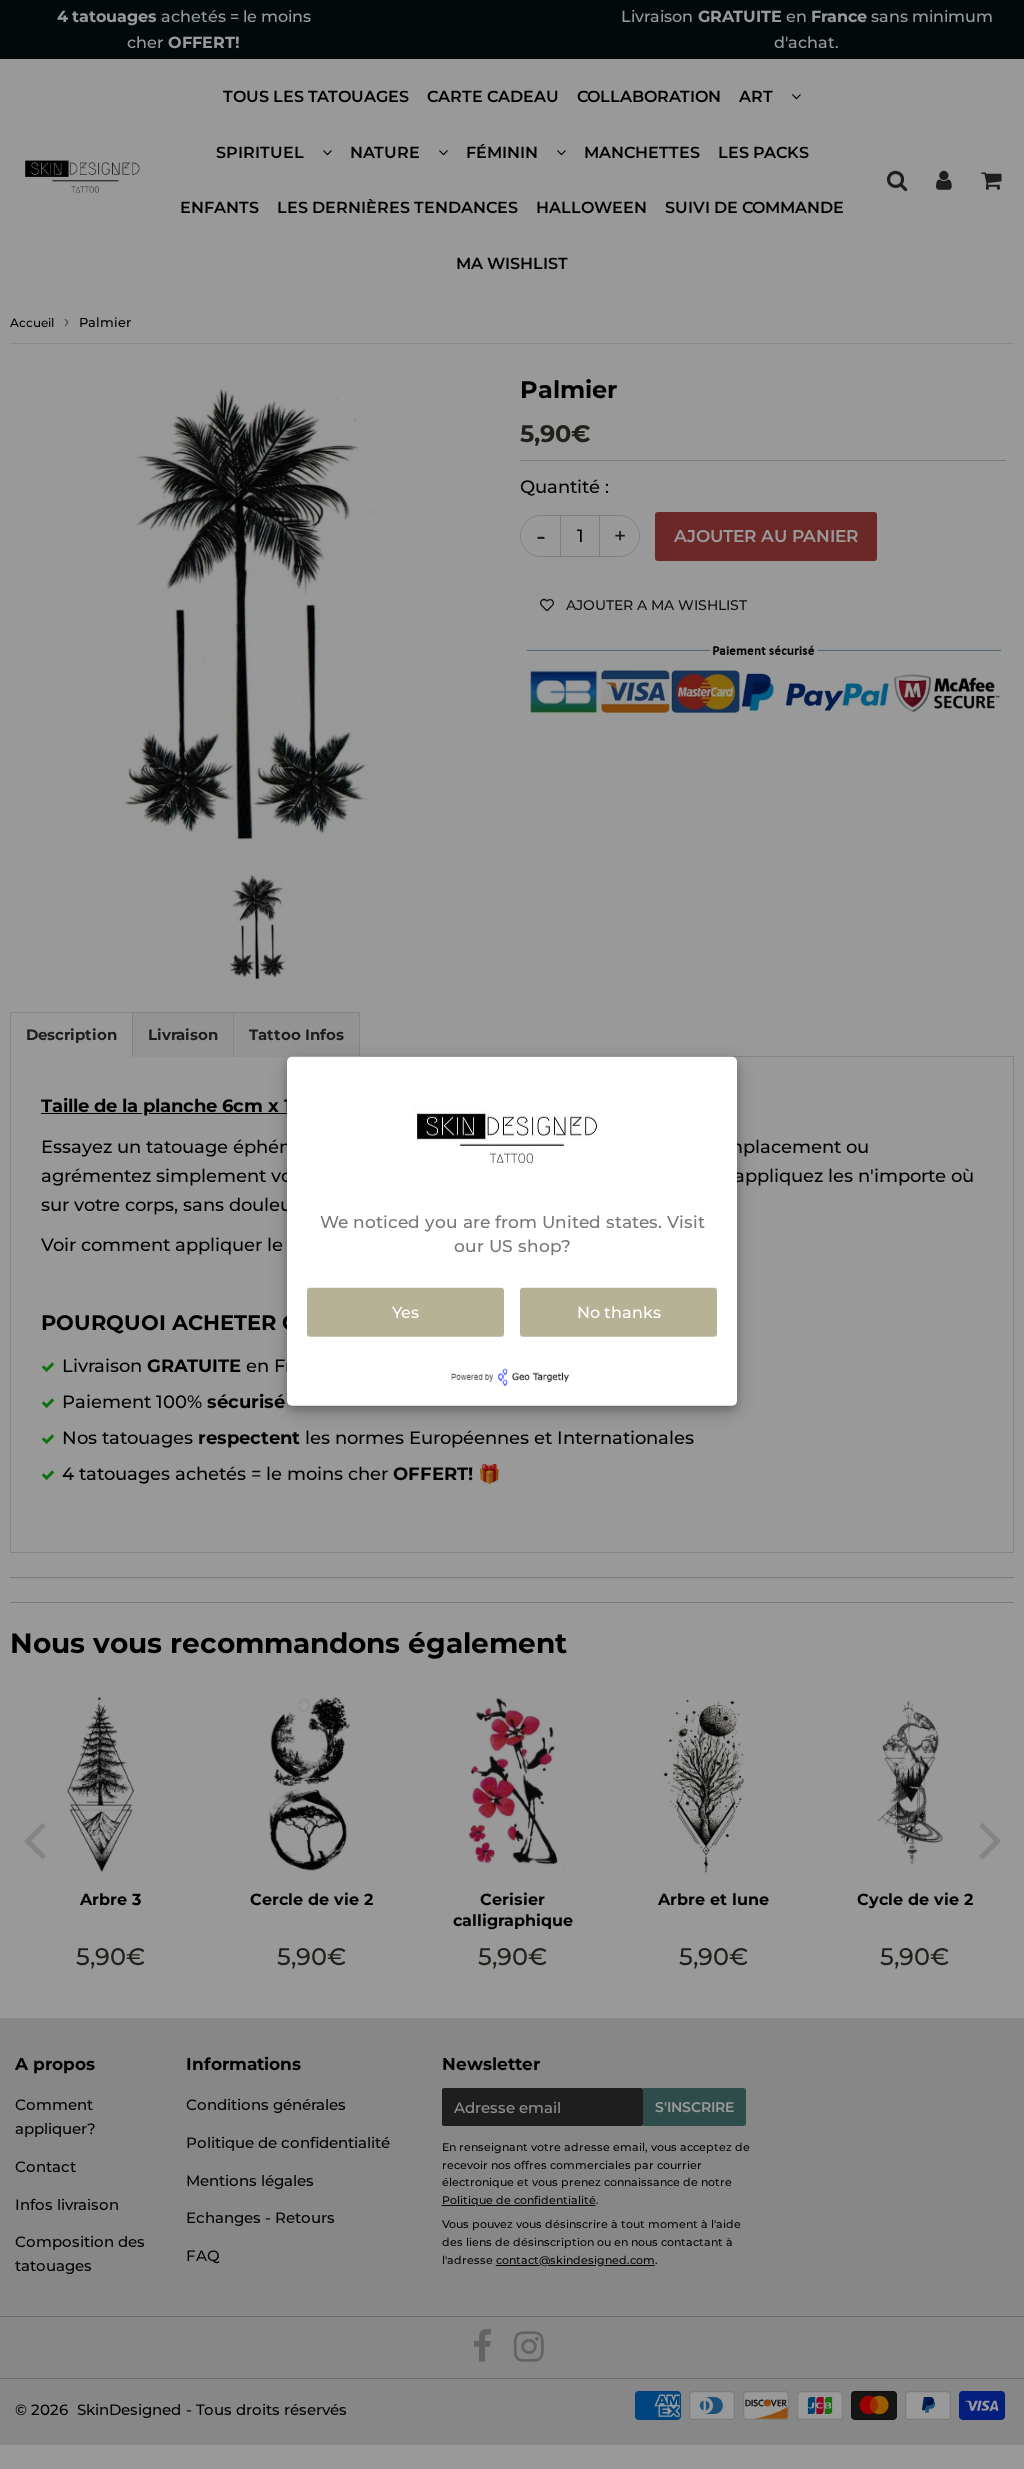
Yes (405, 1311)
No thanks (619, 1311)
